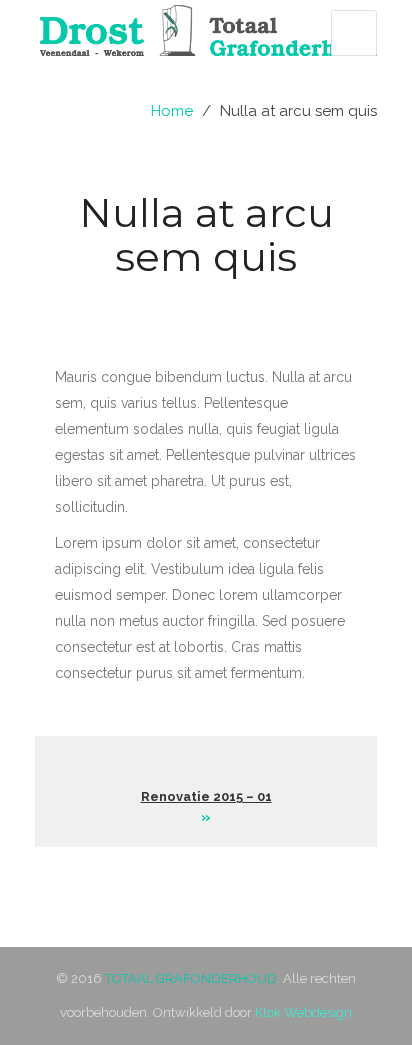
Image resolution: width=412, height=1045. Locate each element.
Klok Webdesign (303, 1012)
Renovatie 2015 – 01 (206, 796)
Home (172, 111)
